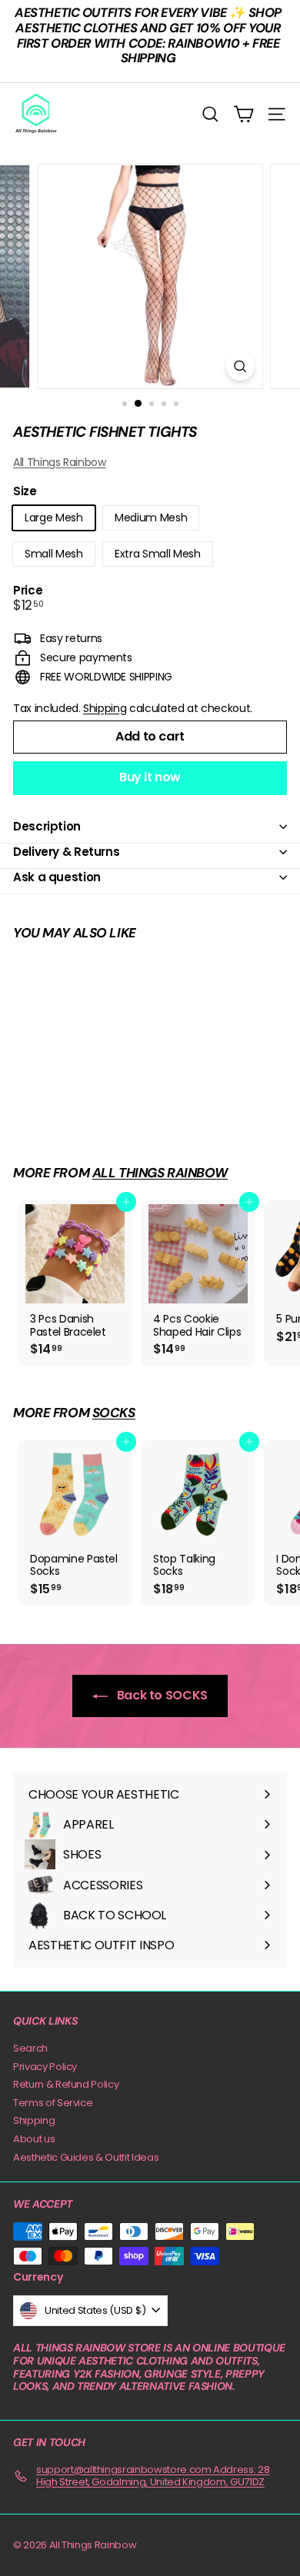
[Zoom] (240, 366)
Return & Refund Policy (66, 2084)
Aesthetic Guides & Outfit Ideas (86, 2157)
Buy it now (150, 777)
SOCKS (114, 1413)
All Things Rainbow (60, 462)
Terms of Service (53, 2103)
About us (34, 2139)
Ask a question (57, 877)
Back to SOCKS (161, 1695)
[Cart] (243, 114)
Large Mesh (54, 518)
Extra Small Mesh (157, 554)
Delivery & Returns (66, 852)
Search (30, 2048)
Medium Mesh (151, 518)
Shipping (105, 708)
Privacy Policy (45, 2067)
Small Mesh (54, 554)
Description (47, 826)
